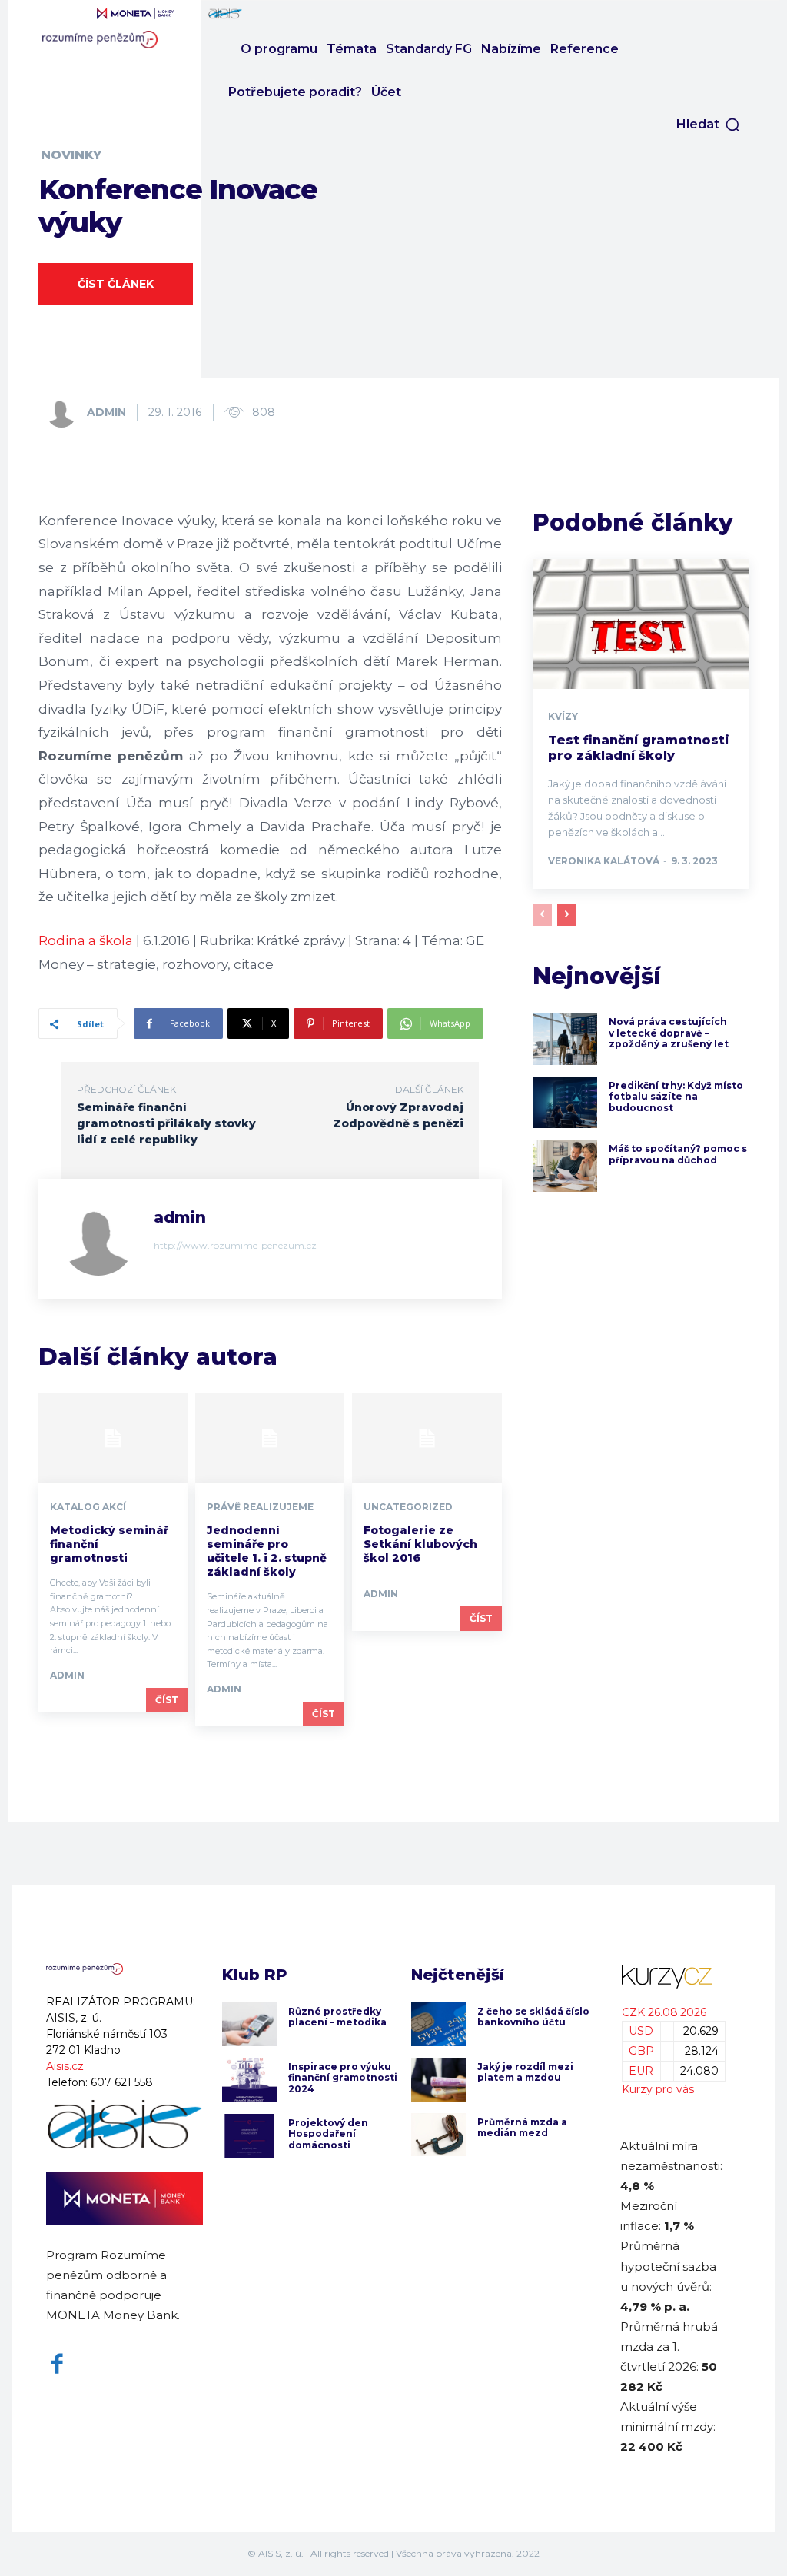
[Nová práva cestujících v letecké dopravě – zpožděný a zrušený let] (565, 1039)
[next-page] (567, 915)
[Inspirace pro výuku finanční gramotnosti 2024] (249, 2080)
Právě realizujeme (260, 1507)
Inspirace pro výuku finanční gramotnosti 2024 (343, 2078)
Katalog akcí (88, 1507)
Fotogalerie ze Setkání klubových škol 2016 (420, 1544)
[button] (709, 125)
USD (641, 2031)
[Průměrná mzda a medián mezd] (438, 2135)
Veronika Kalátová (604, 861)
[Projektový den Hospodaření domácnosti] (249, 2136)
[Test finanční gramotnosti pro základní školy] (641, 624)
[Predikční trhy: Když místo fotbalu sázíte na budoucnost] (565, 1103)
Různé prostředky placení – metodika (337, 2017)
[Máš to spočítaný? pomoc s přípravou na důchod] (565, 1166)
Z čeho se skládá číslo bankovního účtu (533, 2017)
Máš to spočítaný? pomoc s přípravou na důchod (678, 1154)
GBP (641, 2051)
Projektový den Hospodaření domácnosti (328, 2134)
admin (106, 412)
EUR (641, 2071)
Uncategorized (408, 1507)
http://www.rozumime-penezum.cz (235, 1245)
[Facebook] (57, 2364)
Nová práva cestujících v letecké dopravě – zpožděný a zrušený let (669, 1033)
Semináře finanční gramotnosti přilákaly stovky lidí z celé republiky (166, 1123)
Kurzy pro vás (658, 2089)
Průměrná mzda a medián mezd (522, 2127)
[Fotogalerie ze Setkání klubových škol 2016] (427, 1438)
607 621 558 (122, 2082)
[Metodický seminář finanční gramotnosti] (113, 1438)
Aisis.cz (65, 2066)
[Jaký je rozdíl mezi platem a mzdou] (438, 2080)
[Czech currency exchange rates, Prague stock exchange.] (670, 1977)
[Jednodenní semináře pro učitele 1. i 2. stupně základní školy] (270, 1438)
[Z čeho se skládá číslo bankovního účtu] (438, 2024)
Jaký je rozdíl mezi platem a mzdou (525, 2072)
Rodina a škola (86, 940)
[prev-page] (542, 915)
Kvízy (563, 717)
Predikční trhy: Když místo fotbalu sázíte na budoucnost (676, 1097)
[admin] (65, 412)
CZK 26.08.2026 (664, 2012)
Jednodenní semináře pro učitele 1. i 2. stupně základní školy (267, 1551)
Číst (167, 1700)
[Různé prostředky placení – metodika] (249, 2024)
